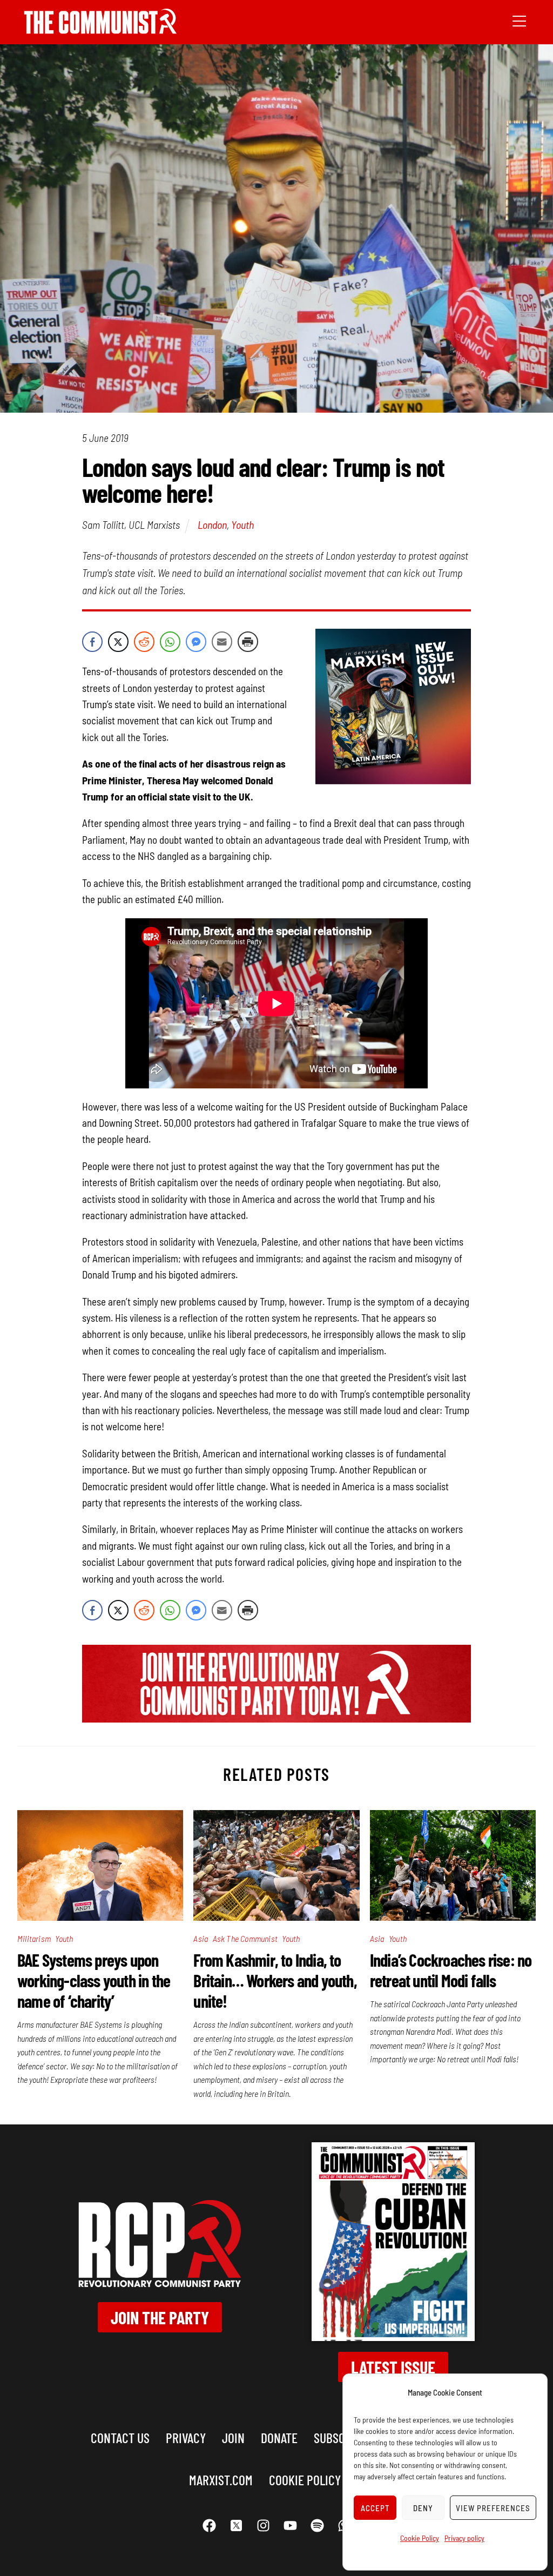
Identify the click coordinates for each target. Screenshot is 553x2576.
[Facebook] (209, 2526)
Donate (279, 2437)
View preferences (493, 2508)
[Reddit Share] (144, 642)
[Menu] (519, 20)
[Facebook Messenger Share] (196, 642)
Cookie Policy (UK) (316, 2480)
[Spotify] (317, 2526)
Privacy (186, 2437)
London (212, 524)
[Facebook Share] (92, 642)
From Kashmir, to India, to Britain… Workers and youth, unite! (275, 1980)
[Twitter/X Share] (118, 642)
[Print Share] (248, 642)
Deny (423, 2508)
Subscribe (340, 2437)
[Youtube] (290, 2526)
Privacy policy (464, 2538)
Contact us (120, 2437)
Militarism (34, 1938)
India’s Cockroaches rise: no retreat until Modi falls (451, 1970)
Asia (201, 1938)
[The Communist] (100, 30)
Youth (242, 524)
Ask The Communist (245, 1938)
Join (233, 2437)
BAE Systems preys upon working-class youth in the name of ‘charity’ (94, 1980)
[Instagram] (263, 2526)
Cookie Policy (420, 2538)
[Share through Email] (222, 642)
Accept (375, 2508)
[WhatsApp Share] (170, 642)
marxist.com (221, 2480)
